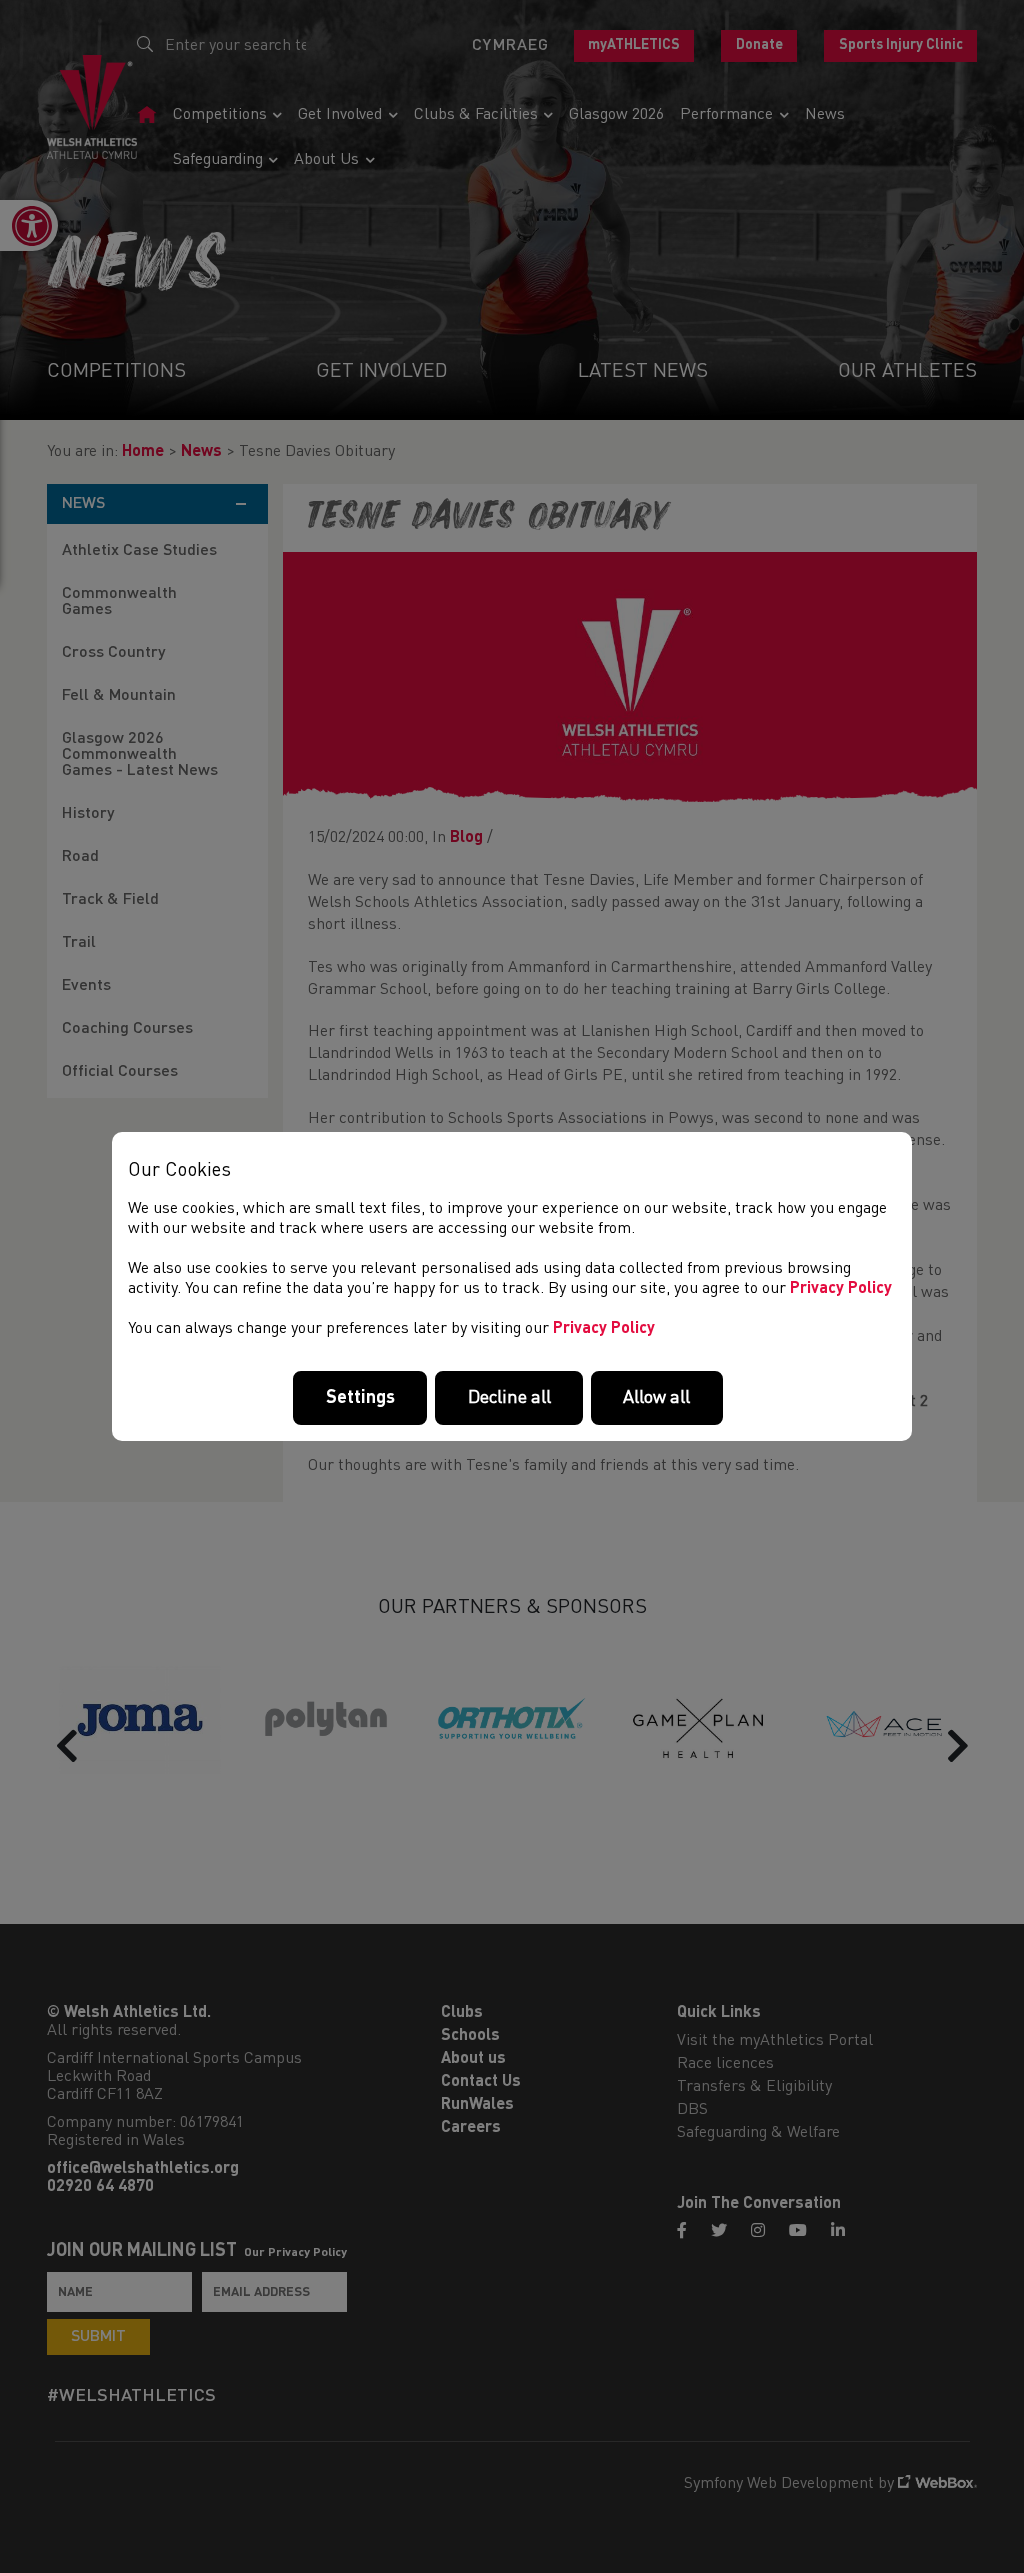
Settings (360, 1398)
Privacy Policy (841, 1289)
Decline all (509, 1398)
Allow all (656, 1398)
